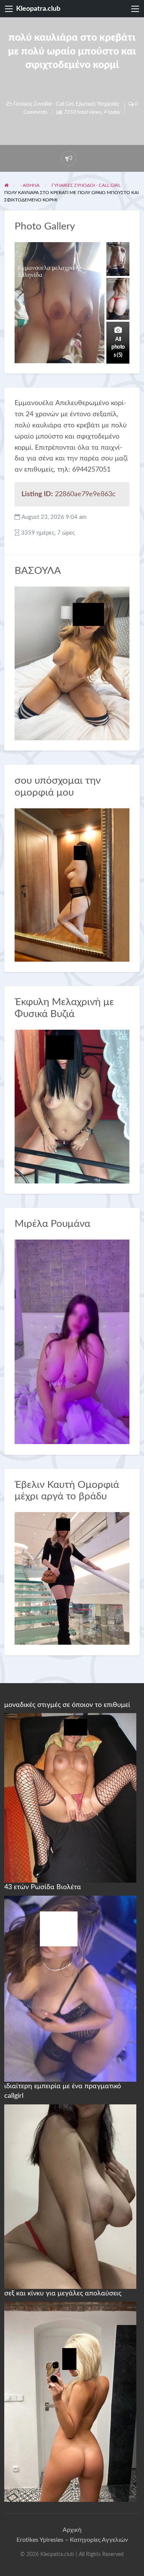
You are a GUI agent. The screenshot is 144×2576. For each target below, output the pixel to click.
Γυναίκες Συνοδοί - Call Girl (43, 104)
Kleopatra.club (38, 9)
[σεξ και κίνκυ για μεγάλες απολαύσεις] (70, 2401)
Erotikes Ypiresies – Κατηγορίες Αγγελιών (72, 2540)
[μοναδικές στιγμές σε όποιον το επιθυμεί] (70, 1798)
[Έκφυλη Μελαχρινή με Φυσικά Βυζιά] (72, 1106)
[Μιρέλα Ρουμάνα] (72, 1342)
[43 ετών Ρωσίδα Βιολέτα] (70, 1988)
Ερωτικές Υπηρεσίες (98, 104)
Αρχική (72, 2530)
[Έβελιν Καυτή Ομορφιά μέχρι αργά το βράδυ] (72, 1578)
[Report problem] (69, 158)
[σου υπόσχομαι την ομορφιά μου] (72, 885)
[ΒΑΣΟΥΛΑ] (72, 663)
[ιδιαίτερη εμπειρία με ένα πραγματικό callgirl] (70, 2196)
